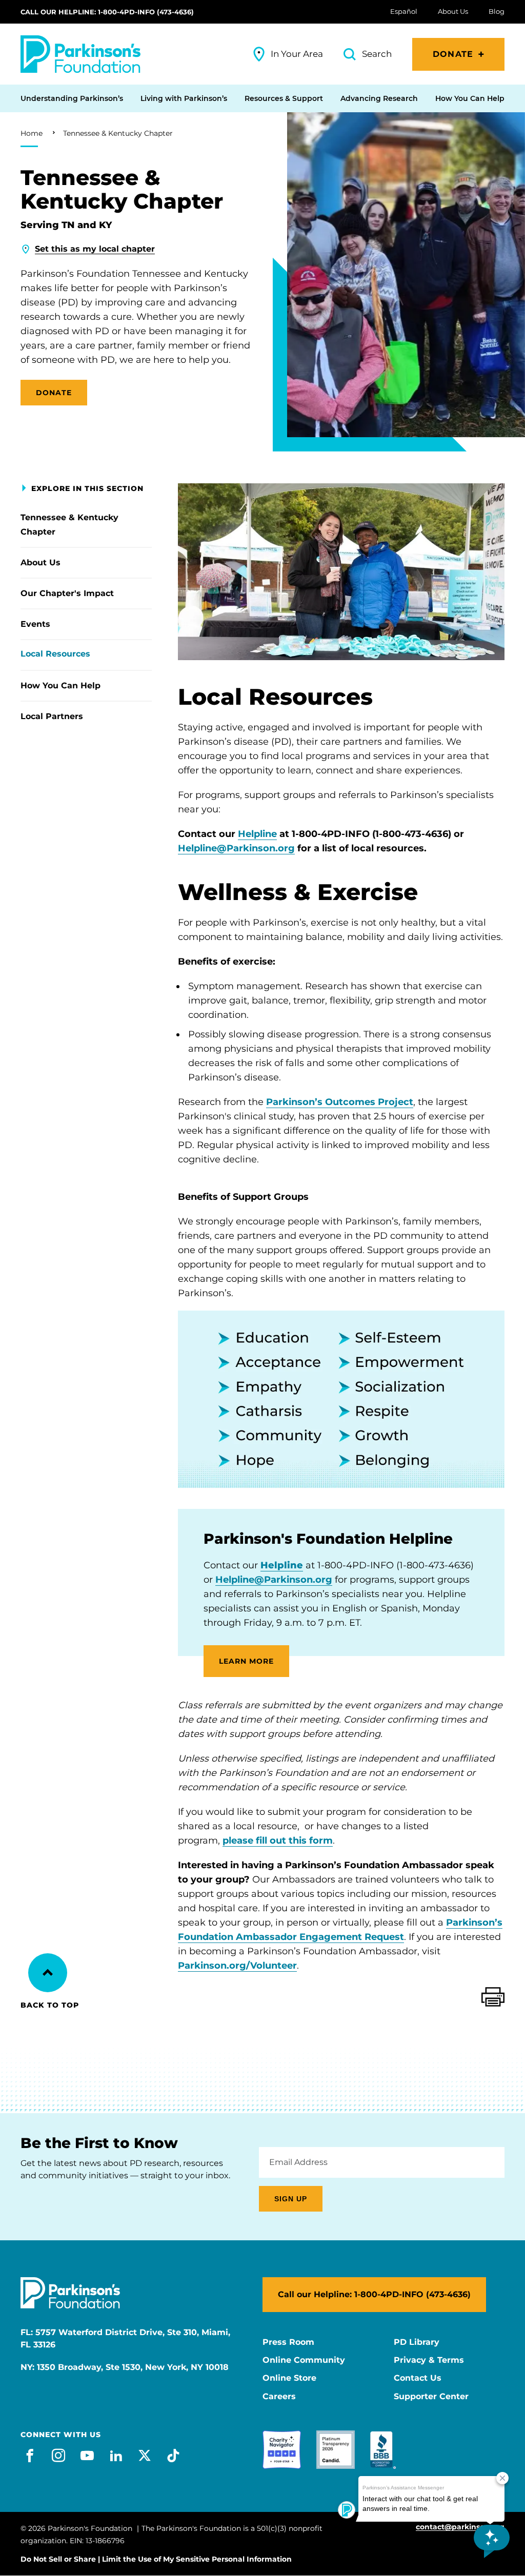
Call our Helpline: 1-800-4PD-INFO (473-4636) (107, 12)
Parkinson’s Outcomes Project (340, 1102)
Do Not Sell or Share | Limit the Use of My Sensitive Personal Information (156, 2559)
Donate (453, 54)
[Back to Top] (48, 1973)
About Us (41, 563)
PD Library (417, 2342)
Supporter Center (431, 2397)
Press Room (288, 2342)
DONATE (54, 393)
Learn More (246, 1661)
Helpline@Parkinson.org (236, 848)
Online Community (304, 2360)
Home (32, 133)
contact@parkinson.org (460, 2527)
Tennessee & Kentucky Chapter (118, 133)
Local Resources (55, 654)
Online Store (289, 2378)
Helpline (257, 834)
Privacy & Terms (429, 2360)
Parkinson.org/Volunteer (237, 1966)
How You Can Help (60, 686)
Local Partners (52, 716)
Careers (279, 2397)
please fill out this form (278, 1841)
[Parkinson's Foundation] (80, 54)
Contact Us (418, 2378)
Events (35, 624)
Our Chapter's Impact (67, 593)
